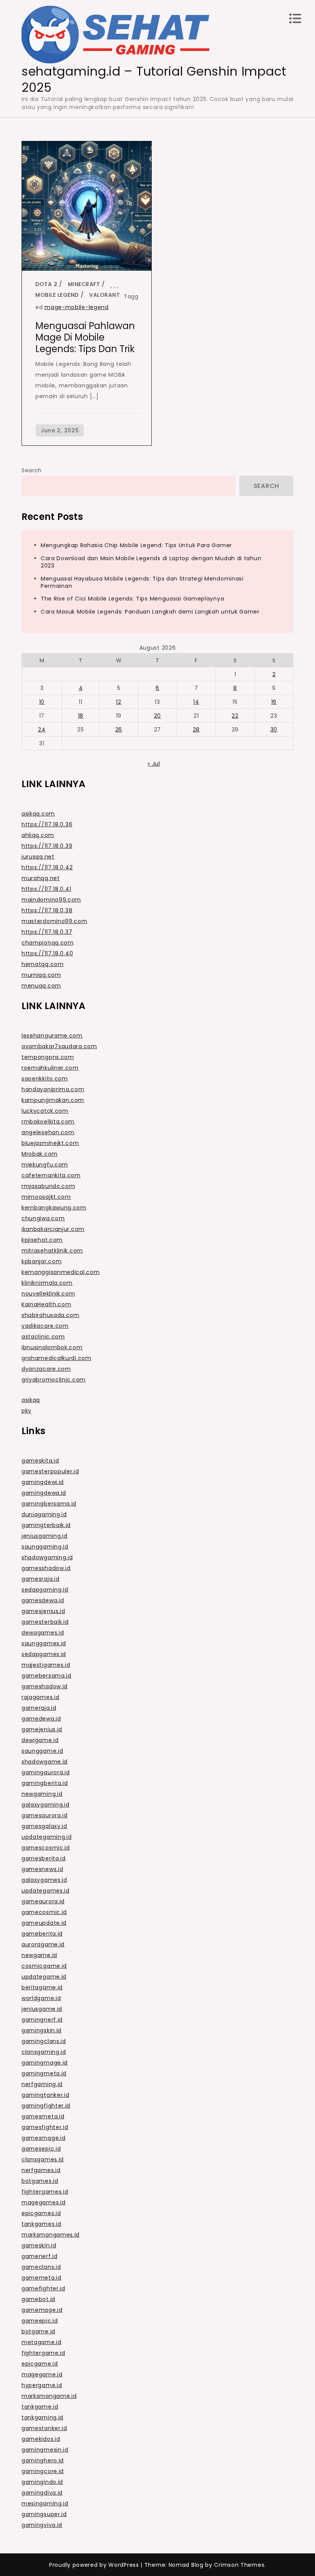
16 (274, 702)
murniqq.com (41, 975)
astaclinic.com (43, 1337)
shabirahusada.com (51, 1315)
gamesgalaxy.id (44, 1826)
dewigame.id (40, 1740)
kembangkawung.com (54, 1208)
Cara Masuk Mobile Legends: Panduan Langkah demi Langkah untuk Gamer (150, 612)
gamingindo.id (42, 2482)
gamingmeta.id (44, 2073)
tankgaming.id (42, 2417)
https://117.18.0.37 (47, 932)
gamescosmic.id (46, 1848)
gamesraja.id (40, 1579)
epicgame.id (40, 2364)
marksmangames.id (51, 2235)
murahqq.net (41, 878)
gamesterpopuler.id (50, 1471)
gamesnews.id (42, 1869)
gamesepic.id (41, 2149)
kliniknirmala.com (47, 1283)
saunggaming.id (45, 1547)
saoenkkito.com (45, 1079)
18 (81, 716)
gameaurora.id (43, 1901)
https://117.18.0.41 (46, 889)
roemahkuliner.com (50, 1068)
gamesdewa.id (43, 1600)
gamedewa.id (41, 1719)
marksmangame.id (49, 2396)
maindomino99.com (51, 900)
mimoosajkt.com (46, 1197)
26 (119, 730)
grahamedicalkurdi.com (56, 1358)
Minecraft (84, 284)
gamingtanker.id (46, 2095)
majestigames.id (46, 1665)
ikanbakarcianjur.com (53, 1229)
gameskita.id (40, 1461)
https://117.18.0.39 (47, 846)
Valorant (104, 295)
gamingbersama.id (49, 1504)
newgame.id (39, 1955)
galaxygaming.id (46, 1805)
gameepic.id (40, 2321)
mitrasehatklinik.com (52, 1251)
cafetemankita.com (51, 1175)
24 (42, 730)
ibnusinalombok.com (52, 1347)
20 (157, 716)
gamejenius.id (42, 1729)
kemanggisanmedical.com (61, 1272)
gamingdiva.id (42, 2493)
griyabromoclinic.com (54, 1380)
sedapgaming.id (45, 1590)
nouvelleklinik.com (48, 1294)
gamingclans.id (44, 2041)
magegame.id (42, 2374)
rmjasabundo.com (48, 1186)
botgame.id (38, 2331)
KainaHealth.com (46, 1304)
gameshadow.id (45, 1686)
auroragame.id (43, 1944)
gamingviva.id (42, 2525)
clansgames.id (43, 2159)
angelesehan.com (48, 1132)
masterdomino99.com (55, 921)
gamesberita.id (44, 1858)
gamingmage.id (45, 2063)
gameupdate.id (44, 1923)
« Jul (154, 764)
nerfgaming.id (42, 2084)
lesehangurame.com (52, 1036)
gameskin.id (39, 2245)
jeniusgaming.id (45, 1536)
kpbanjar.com (41, 1261)
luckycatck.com (45, 1111)
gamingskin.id (41, 2030)
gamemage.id (42, 2310)
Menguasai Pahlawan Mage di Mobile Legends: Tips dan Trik (85, 337)
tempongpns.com (48, 1057)
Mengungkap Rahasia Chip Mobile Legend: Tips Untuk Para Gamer (136, 545)
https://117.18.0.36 (47, 824)
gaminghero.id (43, 2460)
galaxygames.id (44, 1880)
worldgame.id (41, 1998)
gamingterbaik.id (46, 1525)
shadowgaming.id (47, 1557)
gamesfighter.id (45, 2127)
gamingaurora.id (46, 1772)
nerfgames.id (41, 2170)
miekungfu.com (45, 1165)
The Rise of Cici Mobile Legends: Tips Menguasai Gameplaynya (132, 599)
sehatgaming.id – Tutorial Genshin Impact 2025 (154, 79)
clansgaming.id (44, 2052)
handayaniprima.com (53, 1089)
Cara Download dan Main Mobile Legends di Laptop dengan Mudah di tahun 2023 (151, 562)
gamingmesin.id (45, 2450)
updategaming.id (47, 1837)
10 (42, 702)
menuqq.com (41, 986)
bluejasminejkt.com (50, 1143)
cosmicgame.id (44, 1966)
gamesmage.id (43, 2138)
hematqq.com (43, 964)
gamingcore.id (43, 2471)
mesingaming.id (45, 2503)
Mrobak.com (40, 1154)
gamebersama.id (46, 1676)
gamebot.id (38, 2299)
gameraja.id (39, 1708)
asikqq (31, 1400)
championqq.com (48, 943)
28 (196, 730)
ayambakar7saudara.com (59, 1046)
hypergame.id (42, 2385)
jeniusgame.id (42, 2009)
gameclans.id (41, 2267)
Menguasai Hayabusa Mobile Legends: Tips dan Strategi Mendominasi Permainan (142, 582)
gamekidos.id (41, 2439)
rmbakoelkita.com (48, 1122)
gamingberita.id (45, 1783)
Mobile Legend (57, 295)
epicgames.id (41, 2213)
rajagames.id (40, 1697)
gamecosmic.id (44, 1912)
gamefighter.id (43, 2288)
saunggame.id (42, 1751)
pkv (27, 1411)
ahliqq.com (38, 835)
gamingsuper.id (44, 2514)
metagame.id (41, 2342)
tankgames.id (41, 2224)
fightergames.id (45, 2192)
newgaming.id (42, 1794)
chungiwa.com (43, 1218)
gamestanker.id (44, 2428)
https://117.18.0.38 (47, 910)
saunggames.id (44, 1643)
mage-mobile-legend (77, 307)
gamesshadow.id (46, 1568)
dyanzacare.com (46, 1369)
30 (274, 730)
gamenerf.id (40, 2256)
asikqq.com (38, 814)
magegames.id (43, 2202)
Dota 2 (46, 284)
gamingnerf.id (42, 2020)
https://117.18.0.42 (47, 867)
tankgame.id (40, 2407)
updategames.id (46, 1891)
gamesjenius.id (43, 1611)
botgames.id (40, 2181)
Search (32, 470)
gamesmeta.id (43, 2116)
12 (119, 702)
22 (235, 716)
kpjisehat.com (42, 1240)
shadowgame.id (45, 1762)
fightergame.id (43, 2353)
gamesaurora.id (45, 1815)
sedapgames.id (44, 1654)
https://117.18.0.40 (47, 953)
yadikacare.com (45, 1326)
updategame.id (44, 1977)
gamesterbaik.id (45, 1622)
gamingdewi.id (43, 1482)
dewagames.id (43, 1633)
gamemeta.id (41, 2278)
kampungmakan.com (53, 1100)
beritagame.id (42, 1987)
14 (196, 702)
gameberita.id (42, 1934)
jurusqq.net (38, 857)
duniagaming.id (44, 1514)
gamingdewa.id (44, 1493)
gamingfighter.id (46, 2106)
